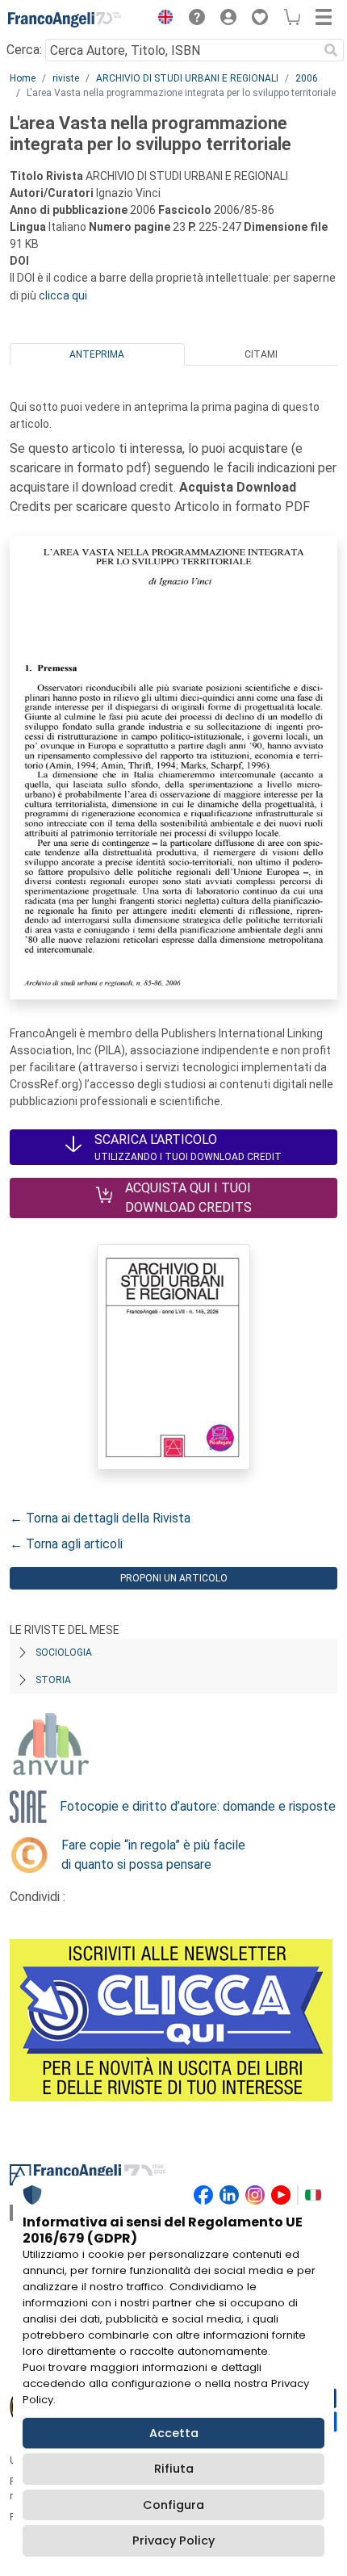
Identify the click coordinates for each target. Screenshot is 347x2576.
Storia (53, 1680)
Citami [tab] (261, 354)
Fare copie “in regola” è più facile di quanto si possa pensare (153, 1855)
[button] (161, 19)
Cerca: (24, 50)
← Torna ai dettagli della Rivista (100, 1518)
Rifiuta (174, 2469)
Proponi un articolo (174, 1578)
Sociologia (64, 1652)
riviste (66, 78)
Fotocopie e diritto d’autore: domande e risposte (198, 1806)
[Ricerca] (331, 50)
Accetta (174, 2433)
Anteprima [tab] (97, 354)
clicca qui (63, 295)
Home (23, 78)
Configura (173, 2505)
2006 (307, 78)
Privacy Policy (173, 2540)
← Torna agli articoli (66, 1544)
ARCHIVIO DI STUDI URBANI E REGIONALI (187, 78)
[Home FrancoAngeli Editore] (65, 19)
